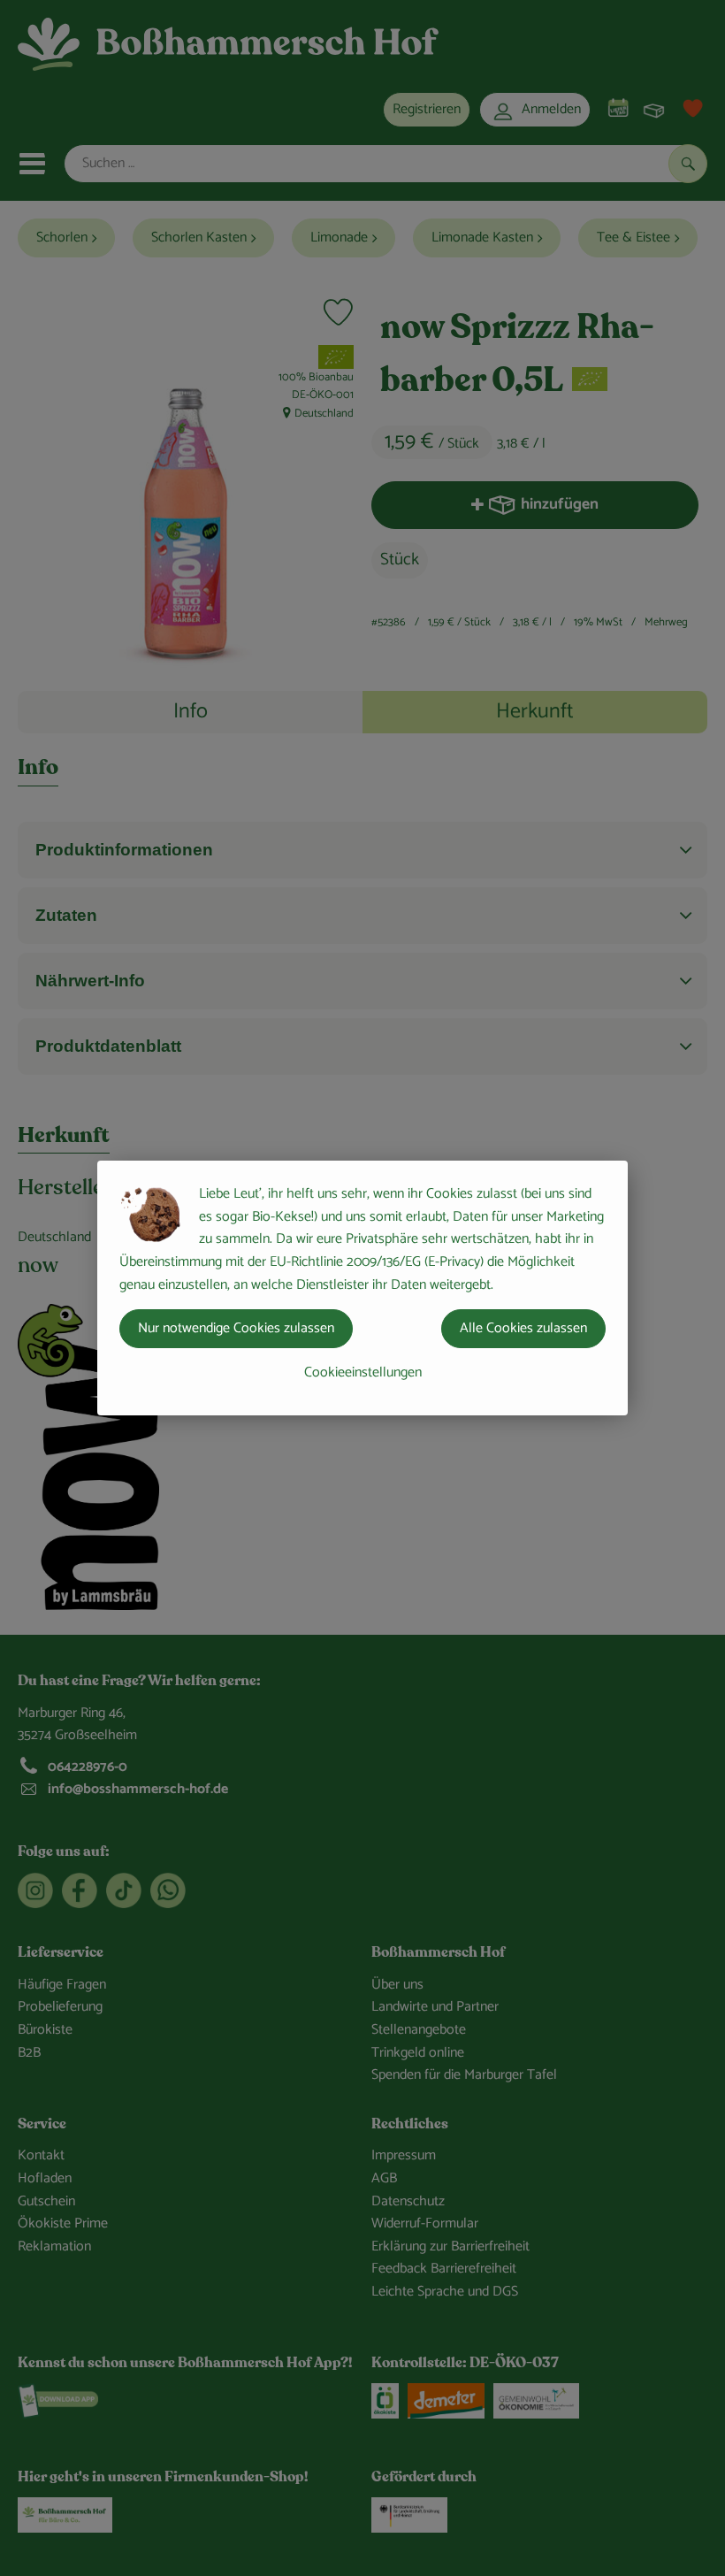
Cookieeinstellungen (363, 1372)
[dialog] (362, 1288)
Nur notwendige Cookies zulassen (236, 1328)
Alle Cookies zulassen (523, 1328)
